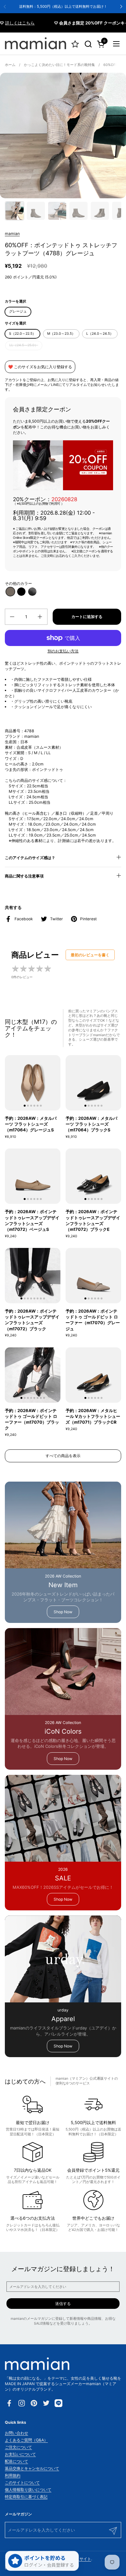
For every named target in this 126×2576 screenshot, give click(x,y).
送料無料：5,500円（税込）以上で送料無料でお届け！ (63, 7)
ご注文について (18, 2447)
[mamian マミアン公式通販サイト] (36, 44)
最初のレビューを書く (90, 955)
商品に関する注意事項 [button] (24, 876)
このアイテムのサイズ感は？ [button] (30, 858)
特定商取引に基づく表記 (26, 2497)
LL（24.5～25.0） (24, 345)
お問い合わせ (16, 2433)
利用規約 (13, 2475)
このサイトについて (22, 2482)
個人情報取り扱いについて (28, 2490)
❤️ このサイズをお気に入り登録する (40, 367)
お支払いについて (20, 2454)
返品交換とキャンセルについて (32, 2468)
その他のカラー (18, 583)
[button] (88, 44)
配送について (16, 2461)
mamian (12, 234)
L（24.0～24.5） (100, 334)
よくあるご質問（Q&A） (26, 2440)
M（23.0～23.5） (61, 334)
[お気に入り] (75, 44)
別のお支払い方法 (63, 651)
